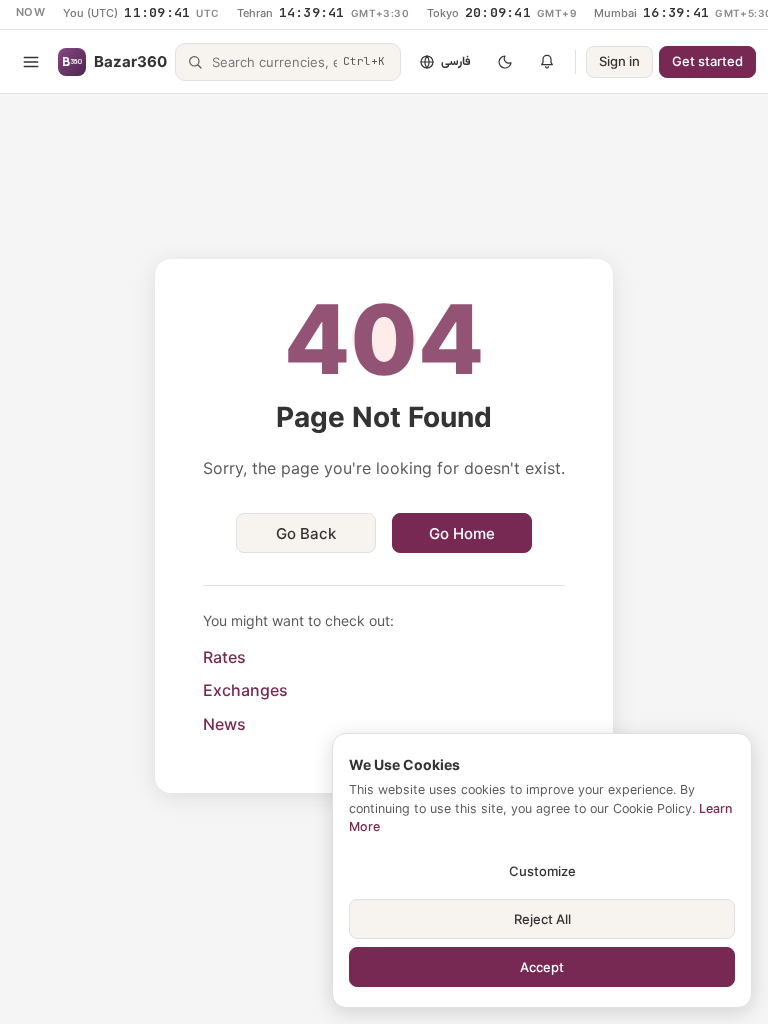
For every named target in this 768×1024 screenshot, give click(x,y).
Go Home (462, 533)
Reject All (542, 919)
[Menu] (31, 62)
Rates (224, 657)
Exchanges (245, 690)
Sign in (619, 61)
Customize (542, 871)
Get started (707, 61)
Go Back (306, 533)
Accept (542, 967)
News (224, 724)
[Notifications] (547, 62)
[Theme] (505, 62)
